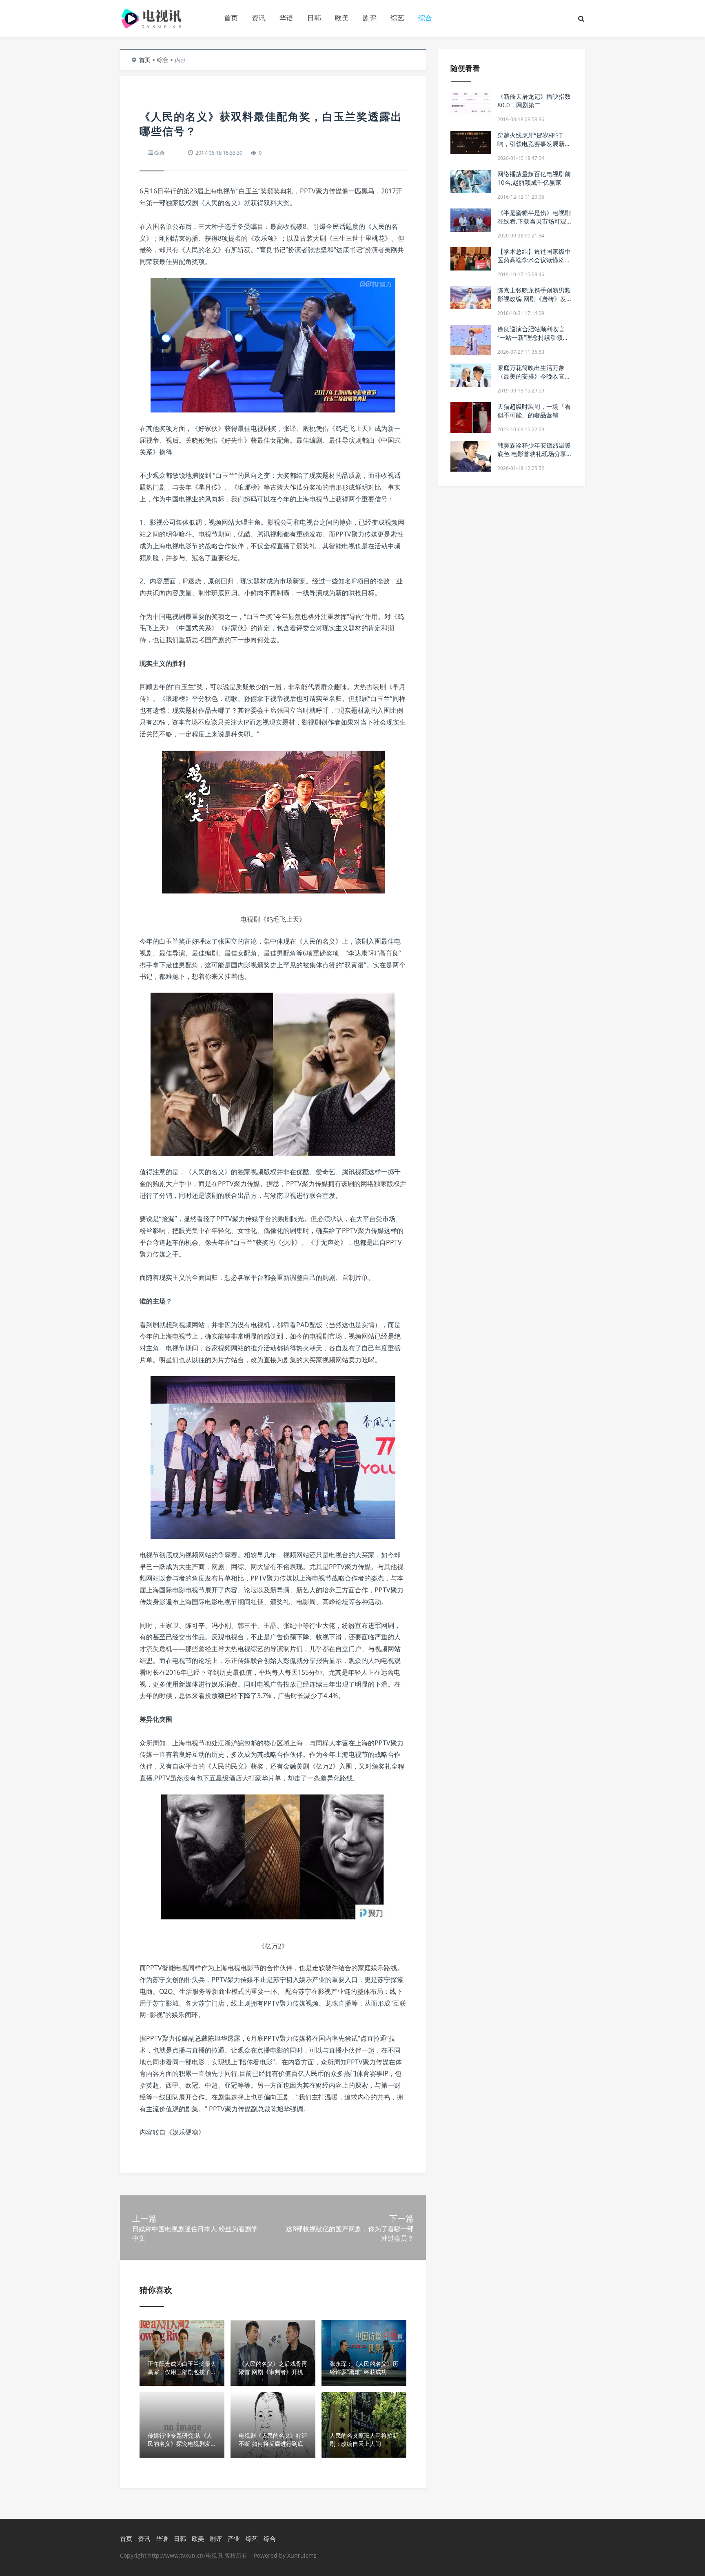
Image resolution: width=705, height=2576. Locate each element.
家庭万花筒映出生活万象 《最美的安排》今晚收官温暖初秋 (534, 376)
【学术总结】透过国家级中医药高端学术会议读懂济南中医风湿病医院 (534, 260)
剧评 (370, 18)
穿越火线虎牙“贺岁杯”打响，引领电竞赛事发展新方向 (534, 144)
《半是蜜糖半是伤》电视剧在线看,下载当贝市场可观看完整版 (535, 221)
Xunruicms (302, 2555)
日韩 (314, 18)
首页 (231, 18)
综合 (425, 18)
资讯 (259, 18)
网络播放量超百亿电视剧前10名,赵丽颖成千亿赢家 (534, 178)
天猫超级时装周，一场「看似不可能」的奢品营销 (534, 411)
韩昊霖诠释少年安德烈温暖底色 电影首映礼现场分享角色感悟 (535, 454)
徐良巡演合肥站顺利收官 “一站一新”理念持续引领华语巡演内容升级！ (533, 337)
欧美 (342, 18)
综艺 (397, 18)
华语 (286, 18)
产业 (234, 2538)
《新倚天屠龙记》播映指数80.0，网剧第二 (534, 101)
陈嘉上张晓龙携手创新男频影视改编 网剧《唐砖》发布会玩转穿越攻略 (535, 299)
